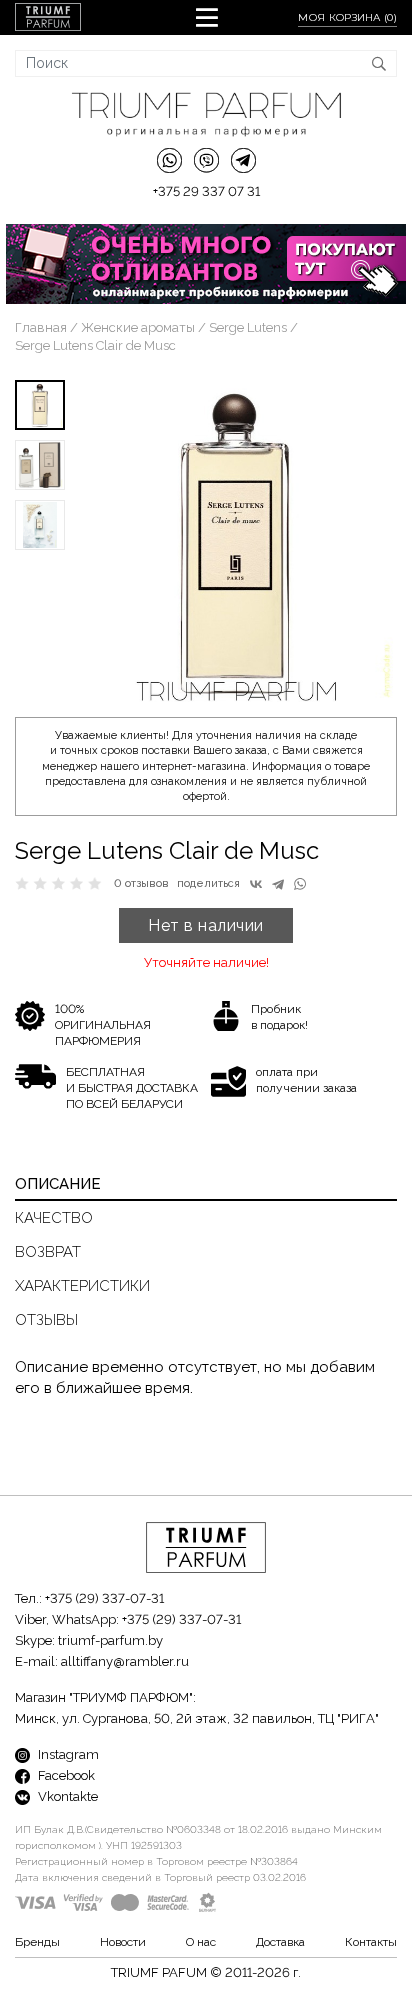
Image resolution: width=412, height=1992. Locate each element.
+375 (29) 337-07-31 (104, 1598)
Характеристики (82, 1286)
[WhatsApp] (300, 884)
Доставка (280, 1942)
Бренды (37, 1942)
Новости (123, 1942)
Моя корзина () (347, 17)
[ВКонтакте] (256, 884)
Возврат (48, 1252)
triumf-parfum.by (110, 1640)
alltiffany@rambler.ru (125, 1661)
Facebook (65, 1775)
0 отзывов (141, 883)
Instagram (67, 1754)
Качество (54, 1218)
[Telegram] (278, 884)
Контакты (371, 1942)
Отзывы (46, 1320)
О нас (201, 1942)
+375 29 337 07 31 (206, 191)
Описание (58, 1184)
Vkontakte (66, 1796)
